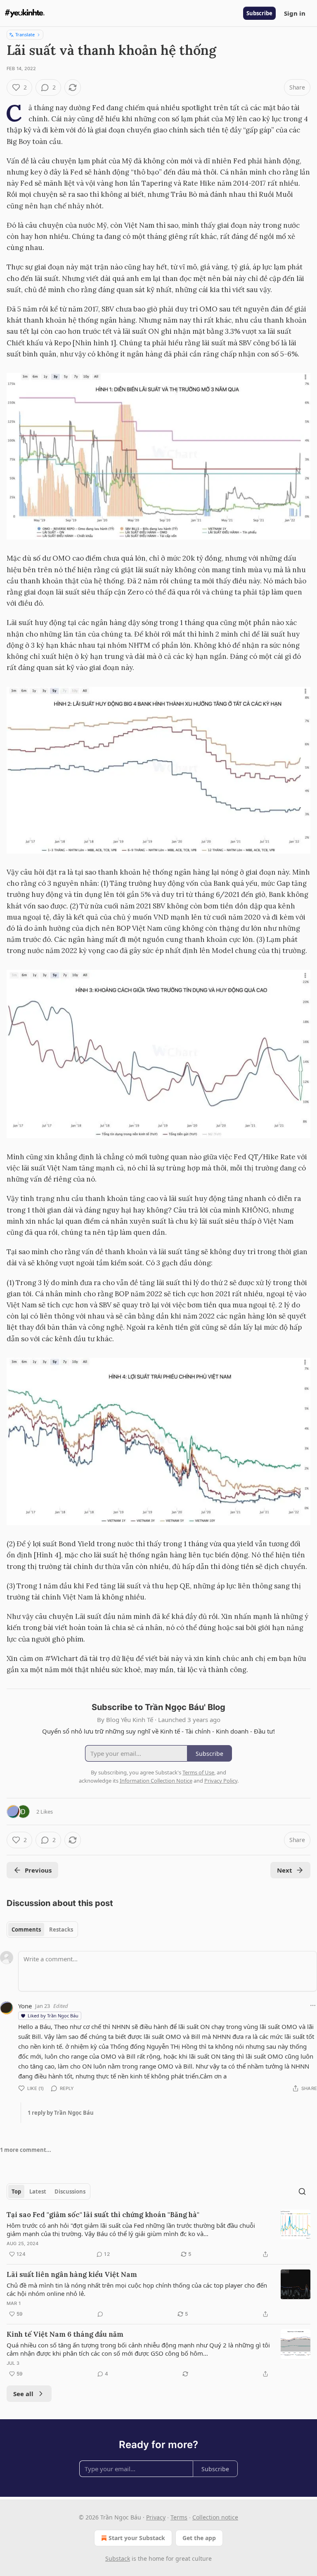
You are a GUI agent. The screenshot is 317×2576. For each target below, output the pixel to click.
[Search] (302, 2191)
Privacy (156, 2517)
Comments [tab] (26, 1930)
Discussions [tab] (70, 2191)
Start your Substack (137, 2538)
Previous (38, 1870)
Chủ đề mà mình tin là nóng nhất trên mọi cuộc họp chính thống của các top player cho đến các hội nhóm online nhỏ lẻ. (137, 2289)
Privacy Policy (221, 1781)
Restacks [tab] (61, 1930)
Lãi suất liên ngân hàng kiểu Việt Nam (72, 2274)
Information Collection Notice (156, 1781)
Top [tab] (16, 2191)
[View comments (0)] (100, 2314)
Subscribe (259, 13)
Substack (118, 2558)
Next (285, 1870)
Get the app (199, 2538)
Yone (25, 2006)
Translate (25, 34)
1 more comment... (26, 2150)
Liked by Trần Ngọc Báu (53, 2016)
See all (23, 2394)
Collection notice (215, 2517)
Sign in (295, 13)
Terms (179, 2517)
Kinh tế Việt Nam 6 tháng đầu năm (65, 2334)
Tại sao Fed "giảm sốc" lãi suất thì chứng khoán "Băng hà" (103, 2215)
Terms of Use (198, 1772)
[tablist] (42, 1930)
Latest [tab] (38, 2191)
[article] (158, 2234)
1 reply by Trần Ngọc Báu (61, 2113)
